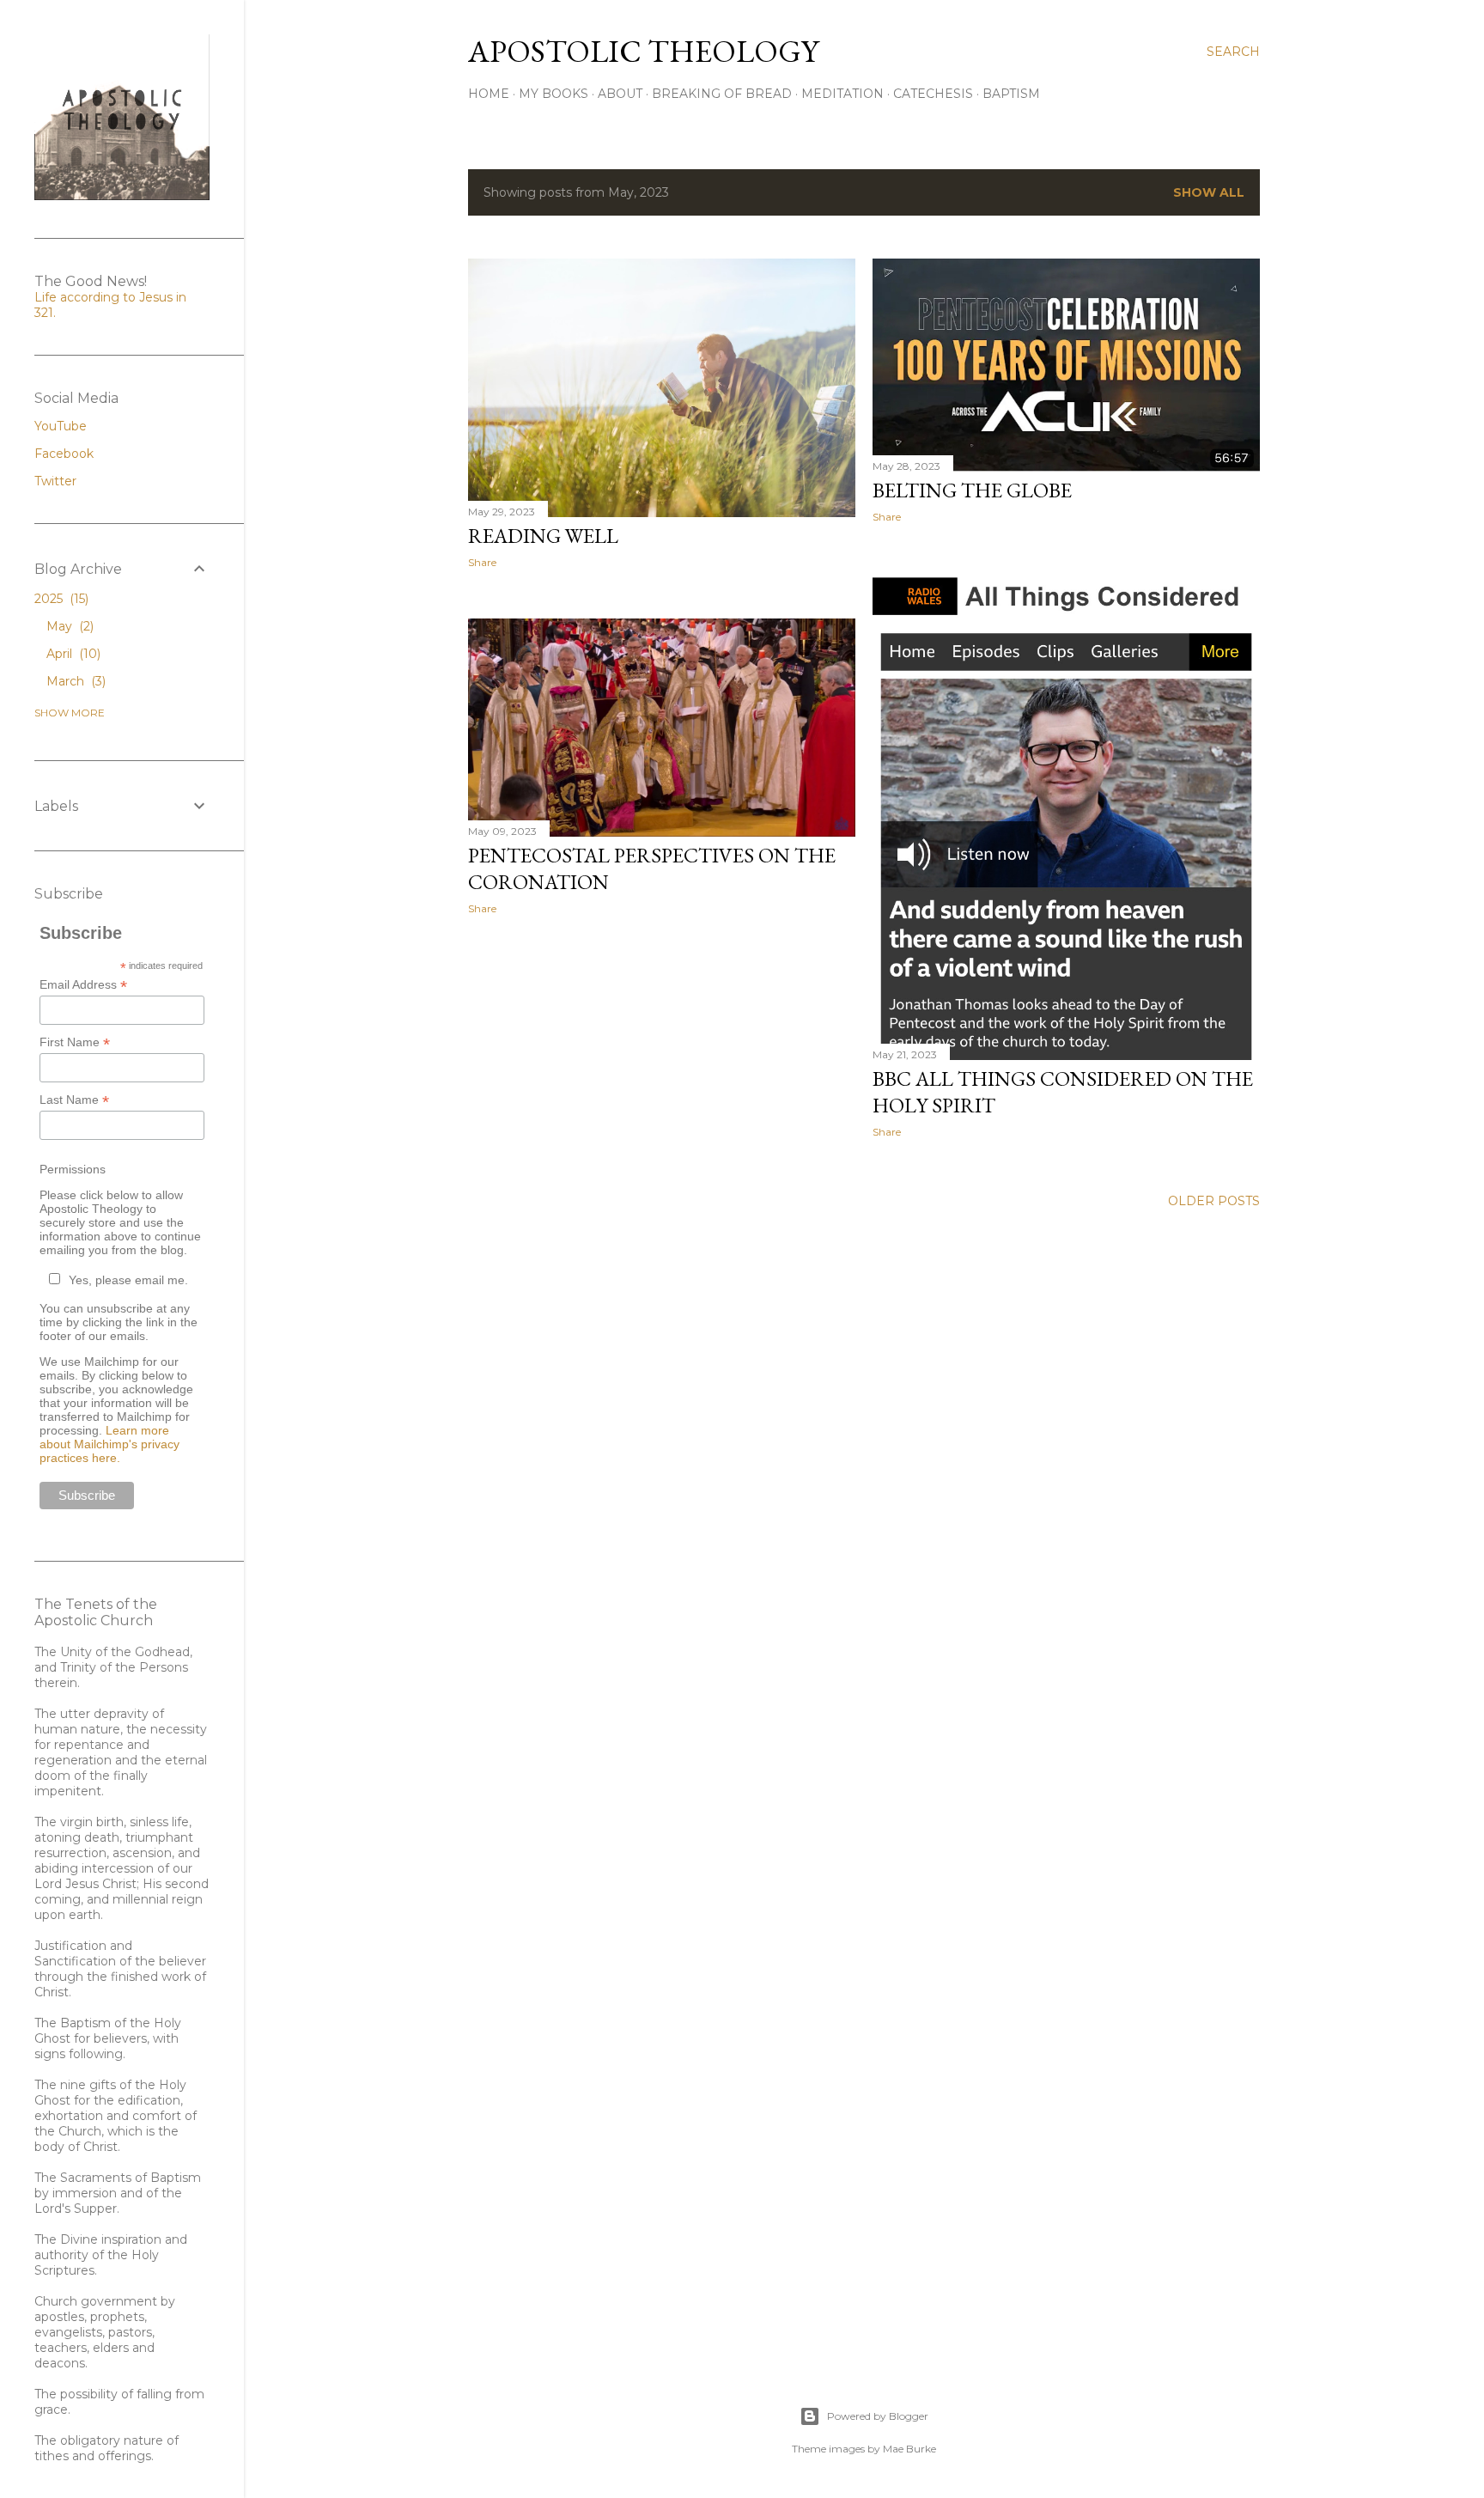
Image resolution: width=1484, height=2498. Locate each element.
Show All (1209, 192)
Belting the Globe (972, 490)
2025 (60, 599)
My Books (553, 94)
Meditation (842, 94)
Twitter (55, 481)
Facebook (64, 454)
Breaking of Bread (722, 94)
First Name (75, 1042)
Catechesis (933, 94)
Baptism (1011, 94)
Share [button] (482, 562)
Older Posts (1214, 1201)
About (620, 94)
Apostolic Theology (643, 51)
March (74, 681)
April (72, 654)
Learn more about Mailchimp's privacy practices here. (109, 1444)
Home (489, 94)
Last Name (74, 1100)
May (68, 626)
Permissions (73, 1169)
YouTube (61, 426)
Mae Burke (909, 2449)
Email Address (83, 985)
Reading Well (543, 536)
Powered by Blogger (878, 2416)
